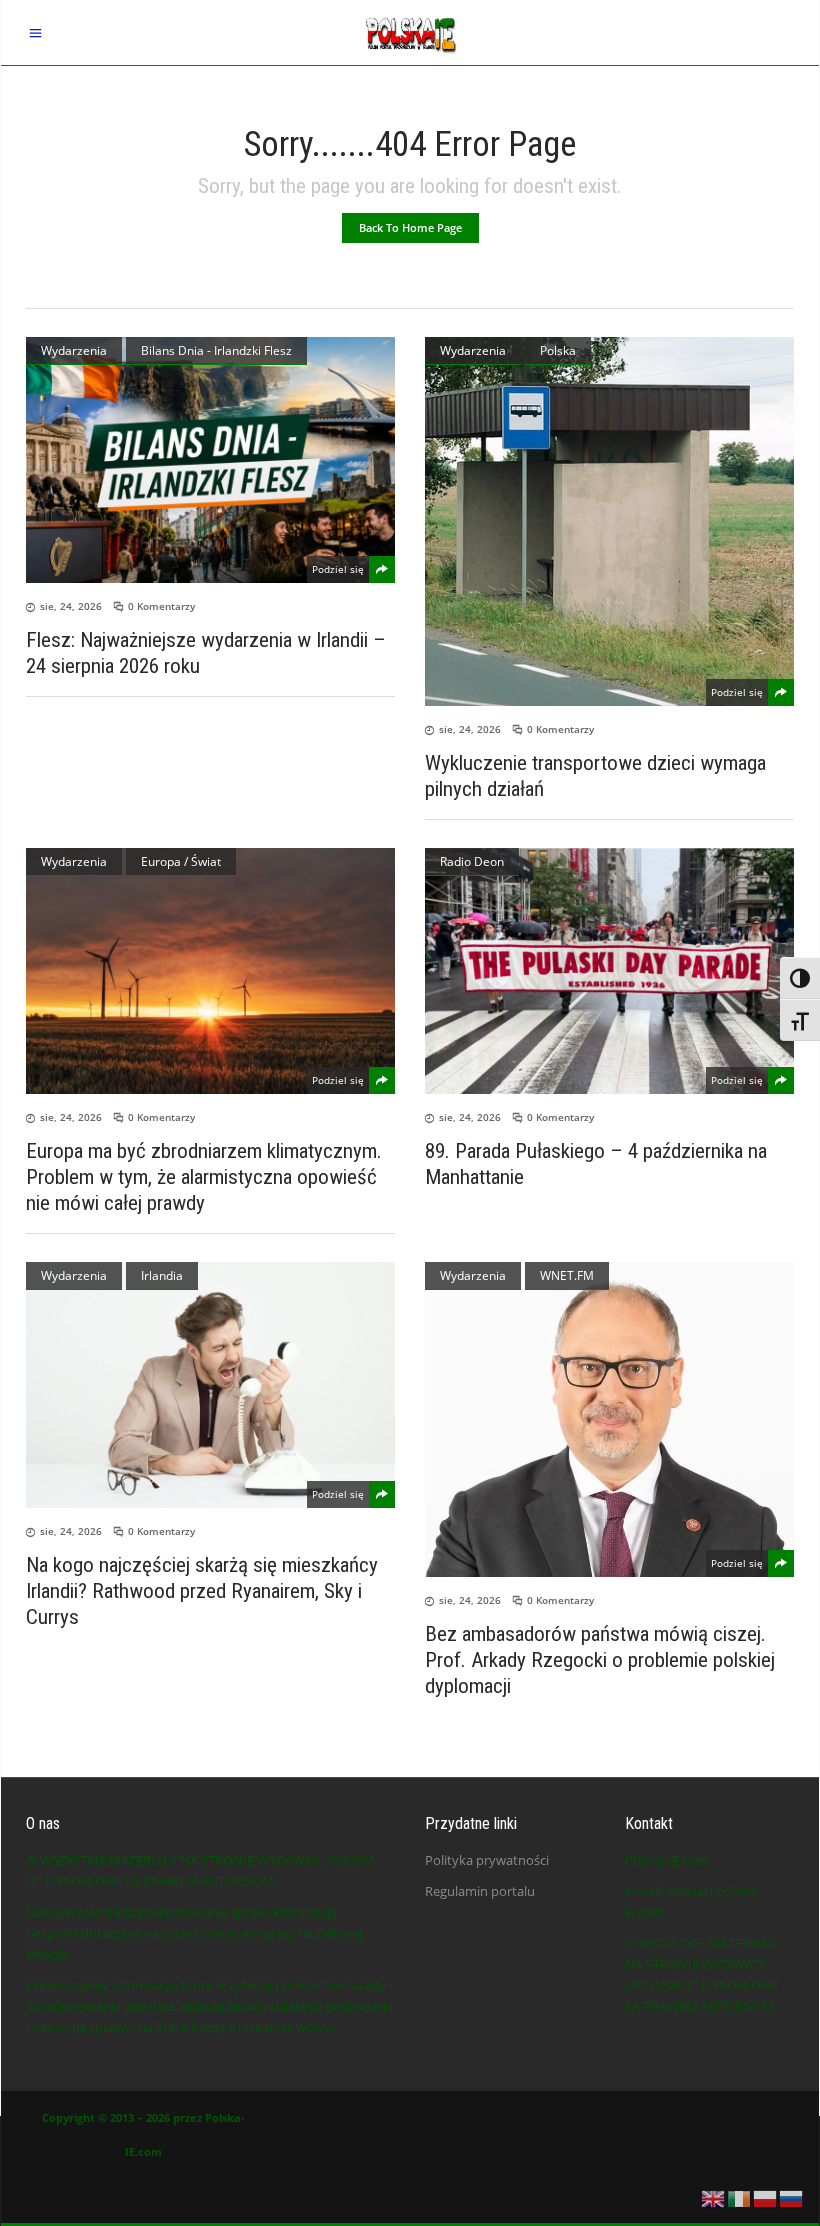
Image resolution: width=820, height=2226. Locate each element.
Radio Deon (472, 861)
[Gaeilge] (740, 2197)
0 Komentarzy (161, 606)
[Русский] (792, 2197)
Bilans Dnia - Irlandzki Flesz (216, 350)
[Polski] (766, 2197)
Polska (558, 350)
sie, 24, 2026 (71, 606)
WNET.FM (567, 1275)
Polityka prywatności (487, 1860)
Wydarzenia (74, 350)
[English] (714, 2197)
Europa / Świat (181, 861)
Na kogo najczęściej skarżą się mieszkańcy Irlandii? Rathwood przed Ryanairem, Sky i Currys (202, 1591)
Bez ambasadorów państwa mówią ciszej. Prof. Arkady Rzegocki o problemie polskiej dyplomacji (600, 1660)
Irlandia (162, 1275)
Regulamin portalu (480, 1891)
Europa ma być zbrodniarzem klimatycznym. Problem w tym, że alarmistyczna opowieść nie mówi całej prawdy (204, 1177)
